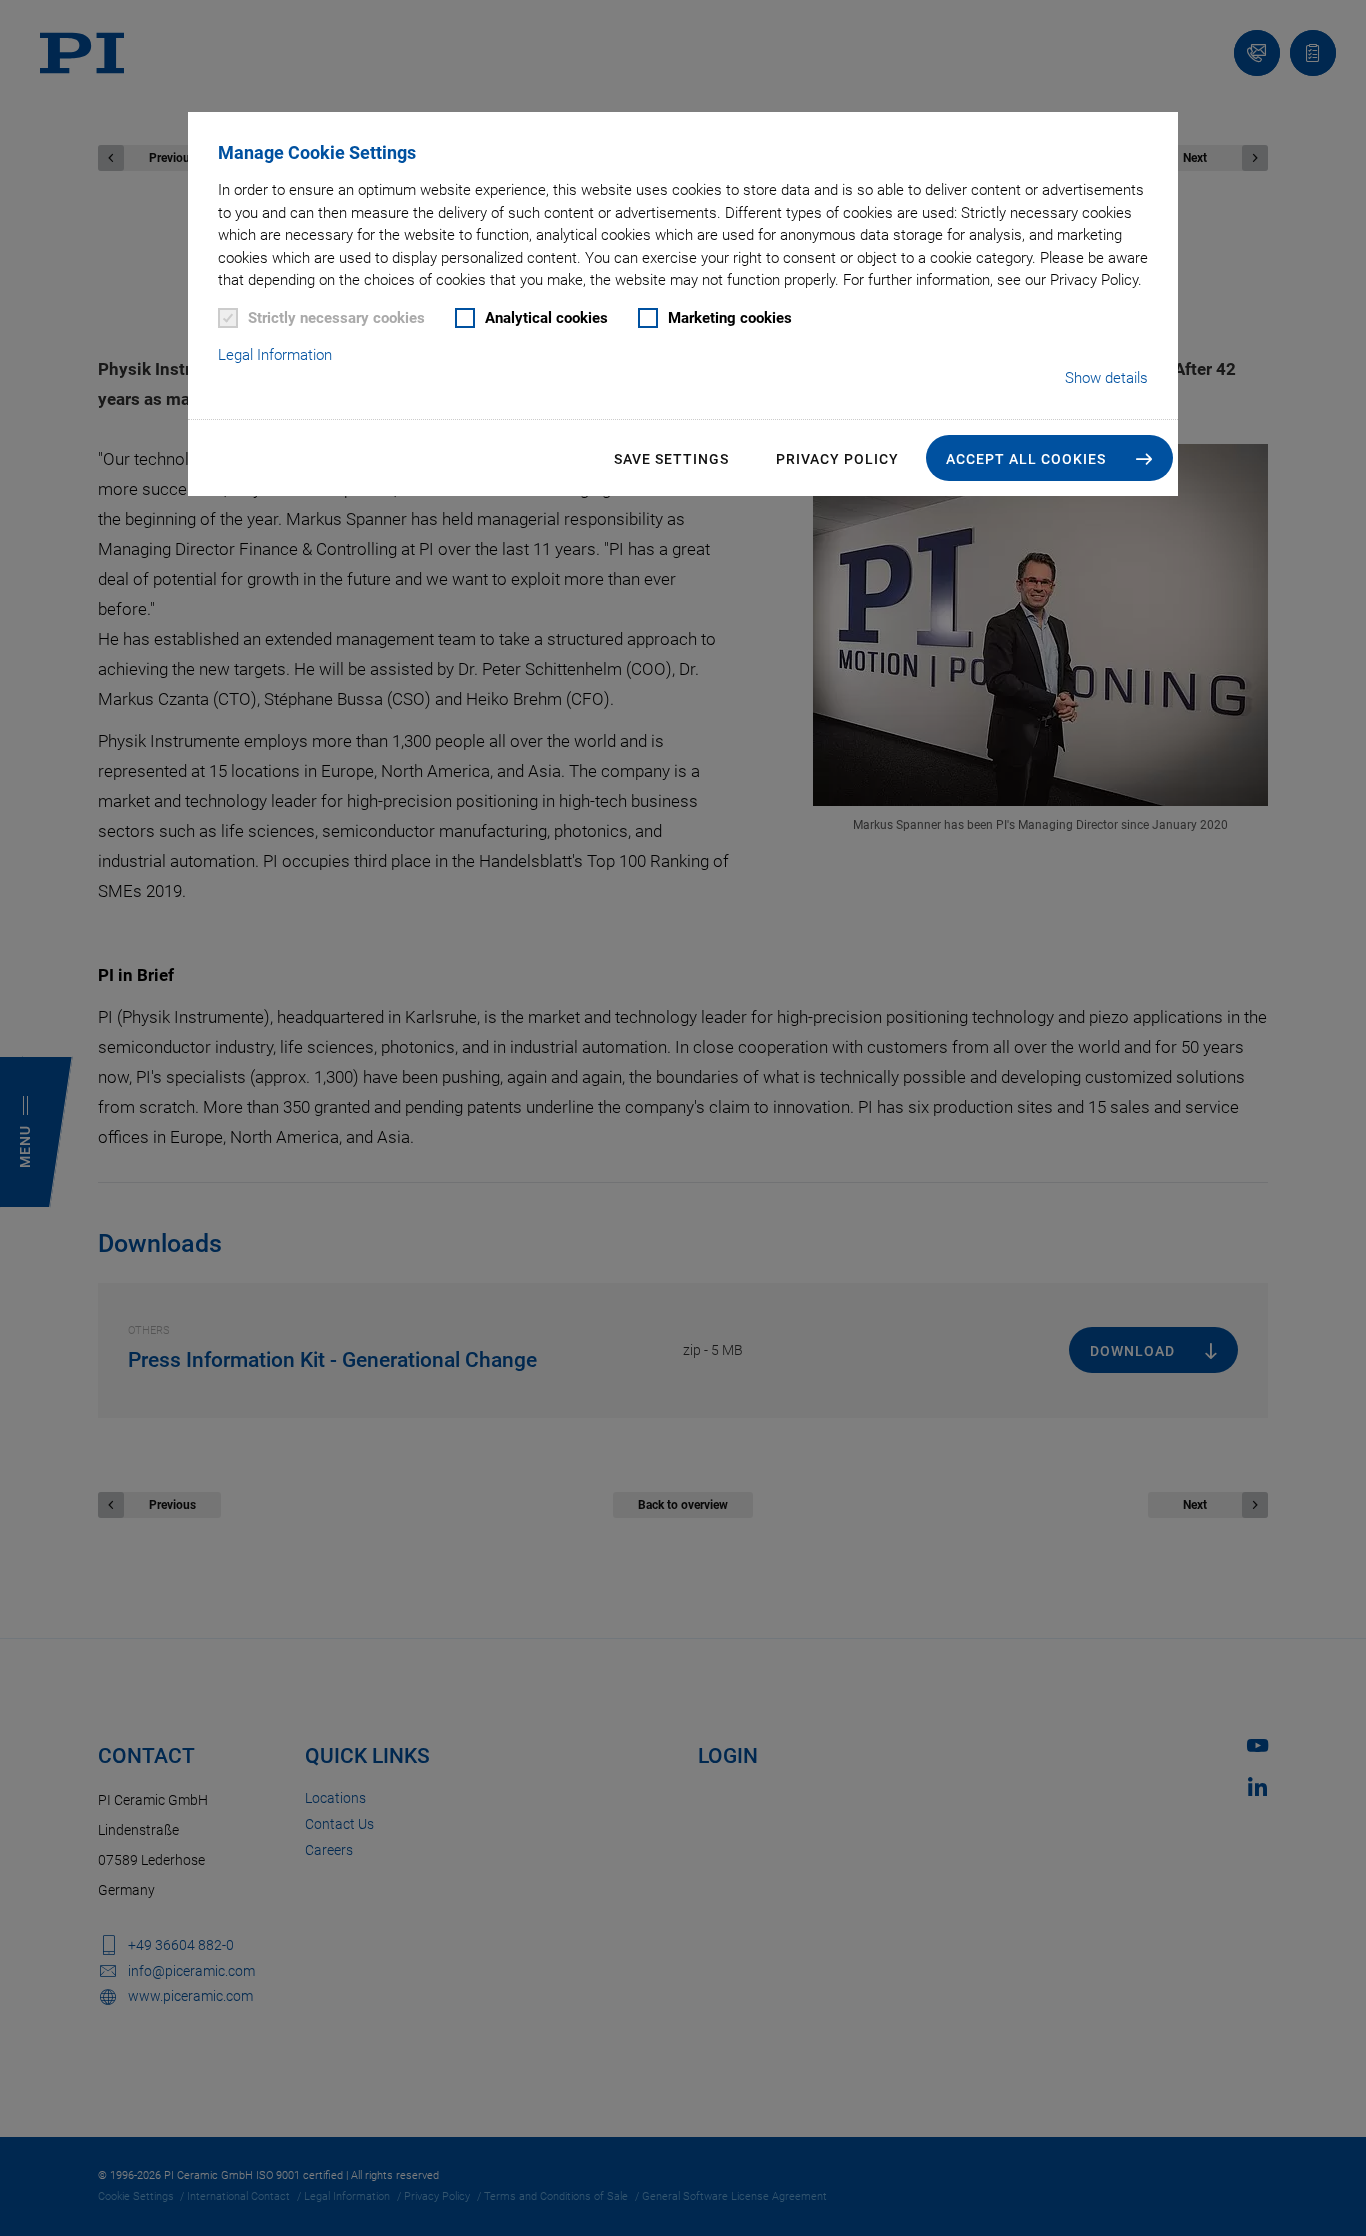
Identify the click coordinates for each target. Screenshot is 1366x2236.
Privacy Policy (837, 459)
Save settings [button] (671, 459)
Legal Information (275, 355)
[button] (1049, 458)
